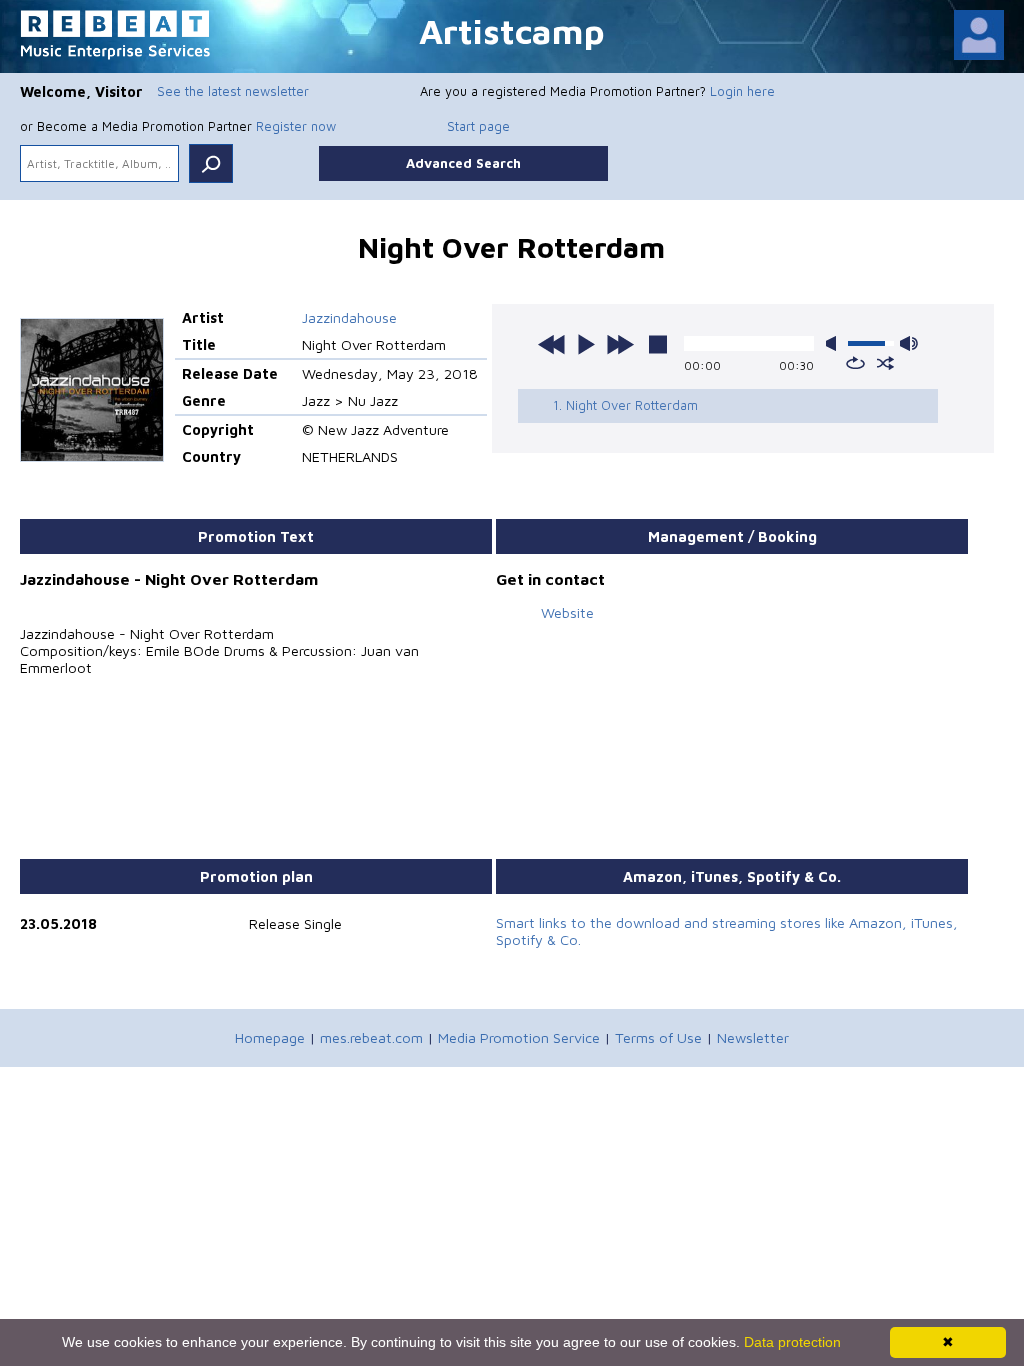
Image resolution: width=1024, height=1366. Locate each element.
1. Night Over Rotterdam (625, 405)
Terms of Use (658, 1037)
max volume (909, 343)
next (620, 344)
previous (552, 344)
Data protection (792, 1342)
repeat (855, 363)
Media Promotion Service (519, 1037)
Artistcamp (512, 30)
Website (567, 612)
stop (658, 344)
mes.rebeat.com (371, 1037)
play (586, 344)
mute (835, 343)
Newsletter (753, 1037)
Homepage (270, 1037)
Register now (296, 126)
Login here (742, 91)
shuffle (885, 363)
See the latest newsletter (233, 91)
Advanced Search (463, 163)
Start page (478, 126)
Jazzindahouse (349, 317)
